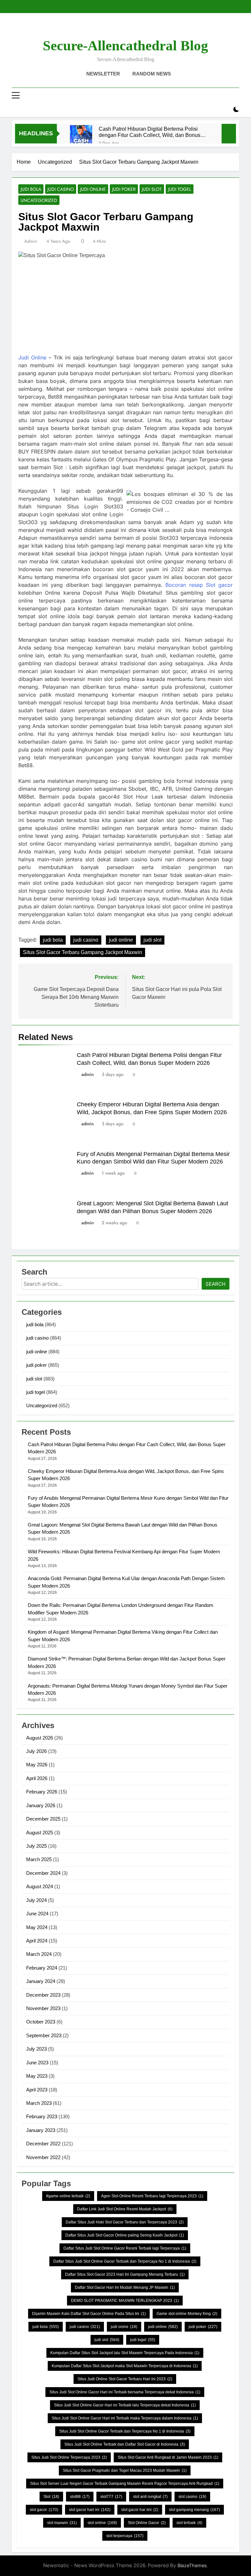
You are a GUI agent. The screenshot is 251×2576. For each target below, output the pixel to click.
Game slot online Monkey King (187, 2314)
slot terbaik (189, 2523)
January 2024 (41, 1981)
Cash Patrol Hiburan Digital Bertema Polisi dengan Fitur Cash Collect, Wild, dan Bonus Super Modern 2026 (150, 132)
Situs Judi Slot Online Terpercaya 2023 (69, 2457)
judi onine (124, 2327)
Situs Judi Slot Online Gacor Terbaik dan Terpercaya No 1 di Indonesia (125, 2431)
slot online (102, 2523)
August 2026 (40, 1738)
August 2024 (40, 1886)
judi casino (61, 189)
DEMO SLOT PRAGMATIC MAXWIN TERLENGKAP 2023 (125, 2301)
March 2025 (39, 1859)
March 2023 (39, 2103)
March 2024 (39, 1954)
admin (31, 241)
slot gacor (44, 2510)
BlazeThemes (192, 2565)
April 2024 (37, 1941)
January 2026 (41, 1805)
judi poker (124, 189)
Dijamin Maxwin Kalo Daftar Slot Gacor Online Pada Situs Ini (89, 2314)
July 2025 (36, 1846)
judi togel (180, 189)
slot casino (192, 2497)
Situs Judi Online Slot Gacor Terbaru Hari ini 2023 (125, 2379)
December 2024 (43, 1873)
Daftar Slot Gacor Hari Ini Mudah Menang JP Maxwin (125, 2287)
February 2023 (42, 2116)
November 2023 (43, 2008)
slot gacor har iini (140, 2510)
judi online (93, 189)
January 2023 (41, 2130)
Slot (51, 2497)
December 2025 (43, 1819)
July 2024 (36, 1900)
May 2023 (37, 2076)
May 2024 (37, 1927)
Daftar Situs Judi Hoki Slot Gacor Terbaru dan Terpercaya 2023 (125, 2222)
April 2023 (37, 2090)
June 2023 (37, 2063)
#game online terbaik (68, 2196)
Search (216, 1284)
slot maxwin (62, 2523)
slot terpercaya (125, 2536)
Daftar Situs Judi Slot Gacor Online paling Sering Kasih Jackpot (125, 2235)
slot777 (111, 2497)
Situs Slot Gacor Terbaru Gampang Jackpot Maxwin (83, 952)
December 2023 (43, 1995)
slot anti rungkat (150, 2497)
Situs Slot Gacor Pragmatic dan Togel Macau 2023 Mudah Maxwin (125, 2470)
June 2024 (37, 1914)
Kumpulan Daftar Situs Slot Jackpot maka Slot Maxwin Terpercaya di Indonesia (125, 2366)
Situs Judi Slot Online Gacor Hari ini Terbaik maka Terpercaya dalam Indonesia (125, 2418)
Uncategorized (39, 200)
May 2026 (37, 1765)
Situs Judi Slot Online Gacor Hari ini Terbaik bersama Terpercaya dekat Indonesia (125, 2392)
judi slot (152, 189)
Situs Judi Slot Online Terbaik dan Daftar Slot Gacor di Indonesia (125, 2444)
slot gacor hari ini (90, 2510)
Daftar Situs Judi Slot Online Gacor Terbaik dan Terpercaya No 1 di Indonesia (125, 2261)
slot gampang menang (194, 2510)
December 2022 (43, 2144)
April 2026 (37, 1778)
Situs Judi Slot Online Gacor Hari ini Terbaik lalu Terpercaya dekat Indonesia (125, 2405)
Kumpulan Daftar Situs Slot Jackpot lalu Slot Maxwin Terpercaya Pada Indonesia (125, 2353)
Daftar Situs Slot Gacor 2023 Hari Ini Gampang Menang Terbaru (125, 2274)
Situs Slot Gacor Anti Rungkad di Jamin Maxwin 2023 (168, 2457)
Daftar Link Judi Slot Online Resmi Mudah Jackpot (125, 2209)
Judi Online (32, 357)
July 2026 (36, 1751)
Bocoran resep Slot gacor (199, 585)
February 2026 (42, 1792)
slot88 (80, 2497)
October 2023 (41, 2022)
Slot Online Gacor (147, 2523)
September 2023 (44, 2035)
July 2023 (36, 2049)
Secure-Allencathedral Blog (125, 46)
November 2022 (43, 2157)
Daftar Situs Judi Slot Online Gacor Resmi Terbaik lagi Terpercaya (125, 2248)
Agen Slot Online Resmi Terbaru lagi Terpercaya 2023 (152, 2196)
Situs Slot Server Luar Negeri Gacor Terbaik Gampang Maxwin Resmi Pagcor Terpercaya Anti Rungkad (125, 2484)
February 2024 (42, 1968)
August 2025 (40, 1833)
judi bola (31, 189)
